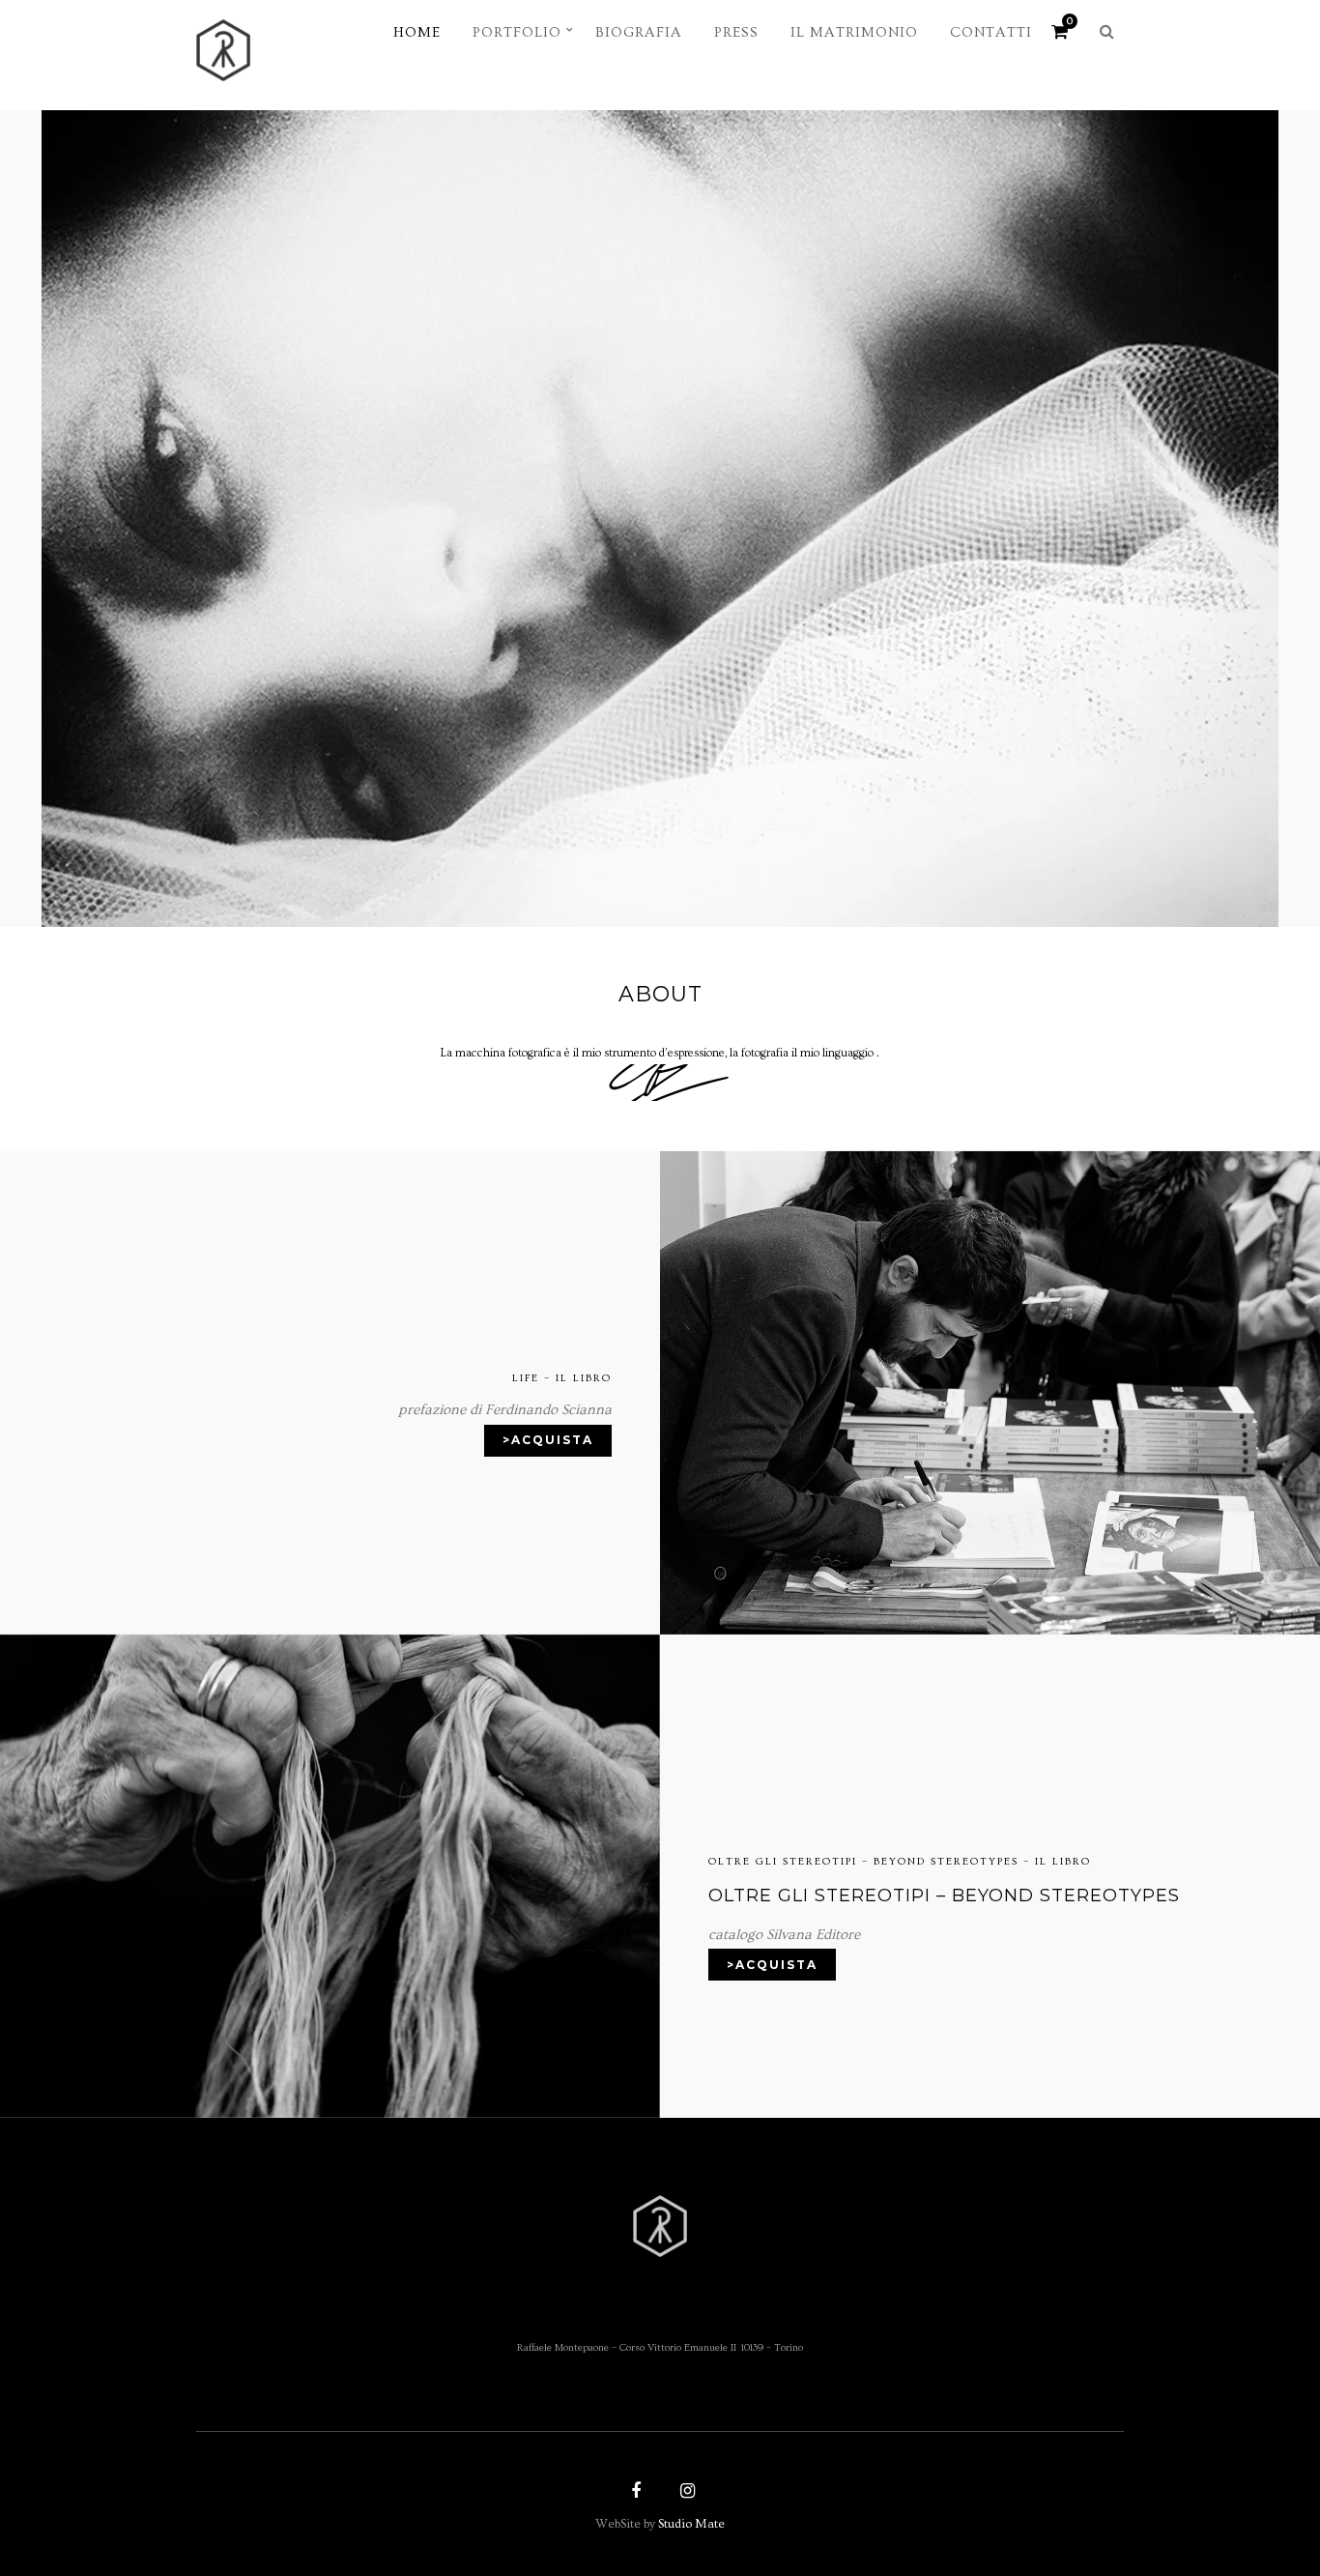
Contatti (991, 32)
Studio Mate (691, 2524)
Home (417, 32)
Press (736, 32)
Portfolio (517, 32)
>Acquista (548, 1440)
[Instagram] (685, 2493)
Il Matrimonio (854, 32)
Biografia (639, 32)
